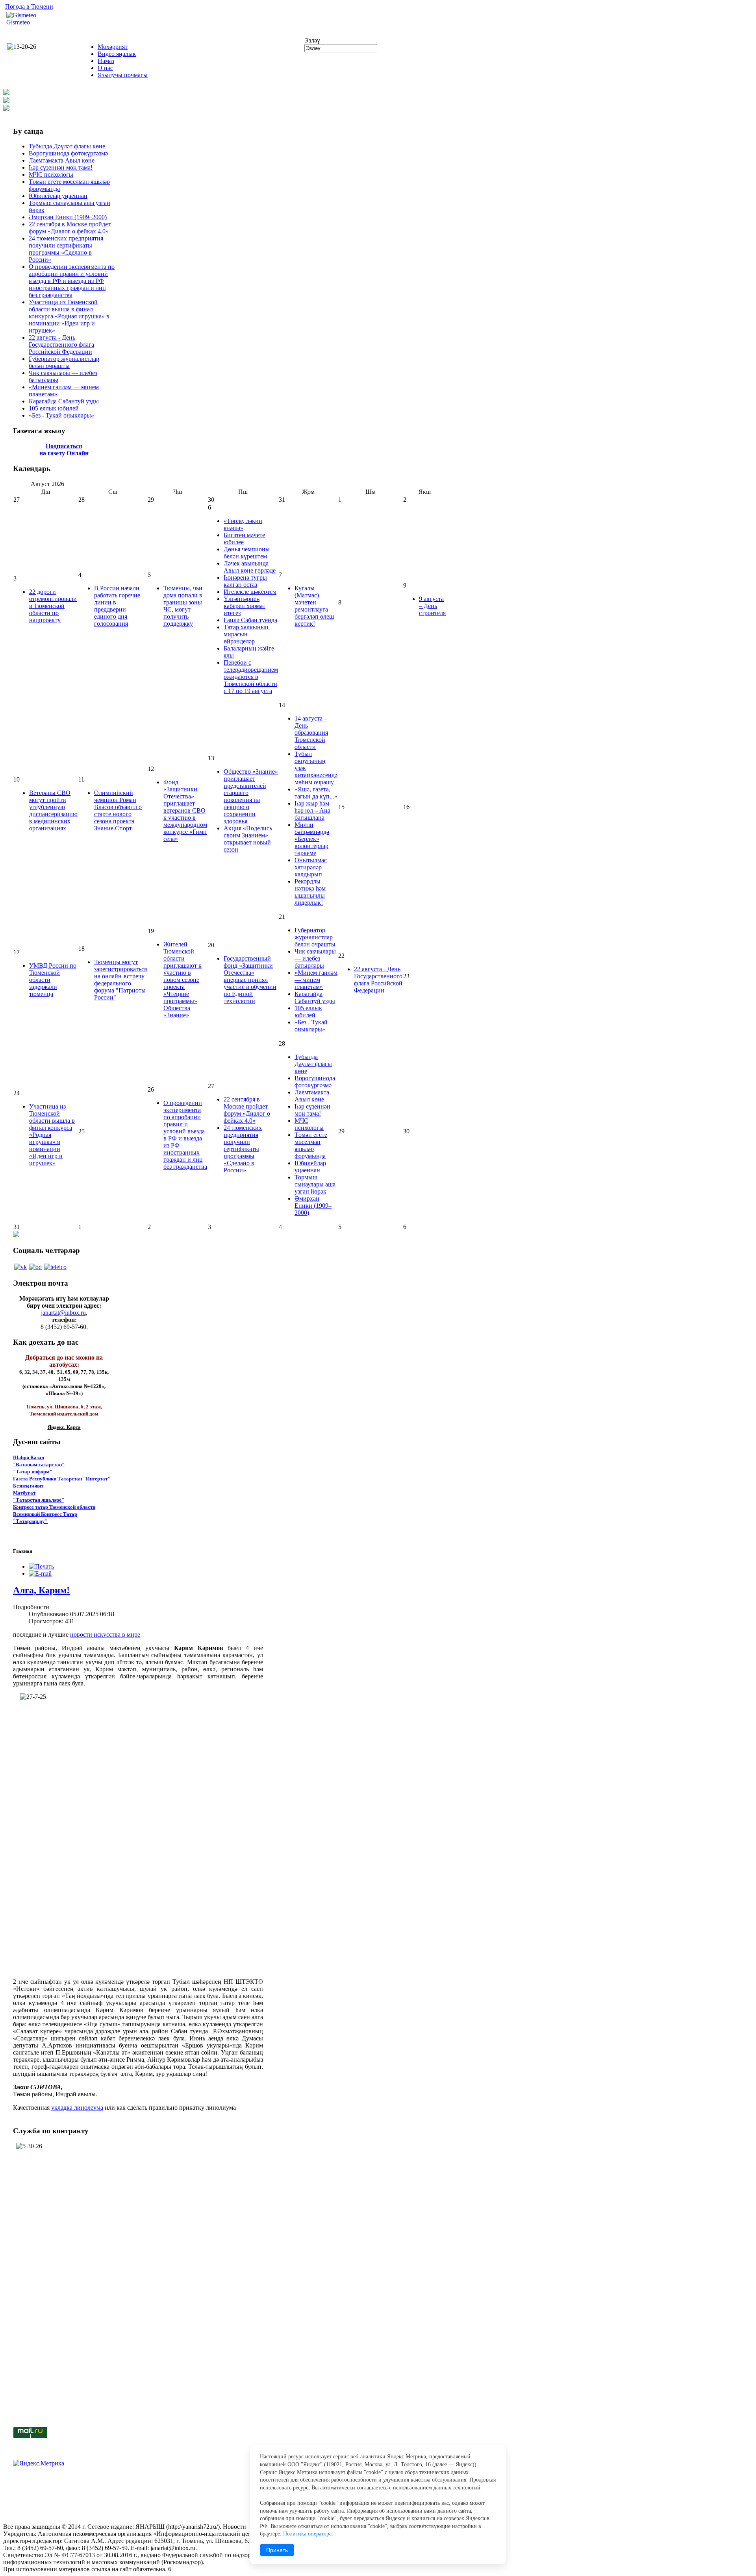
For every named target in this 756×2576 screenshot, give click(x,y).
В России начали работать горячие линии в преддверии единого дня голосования (117, 606)
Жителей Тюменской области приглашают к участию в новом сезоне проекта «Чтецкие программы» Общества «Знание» (183, 980)
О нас (105, 68)
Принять (277, 2550)
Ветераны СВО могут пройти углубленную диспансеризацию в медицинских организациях (53, 810)
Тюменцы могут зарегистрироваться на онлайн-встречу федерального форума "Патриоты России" (120, 980)
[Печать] (41, 1566)
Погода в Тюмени (29, 6)
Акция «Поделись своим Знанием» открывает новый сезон (248, 839)
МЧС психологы (51, 175)
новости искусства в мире (105, 1634)
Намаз (106, 61)
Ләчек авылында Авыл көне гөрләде (250, 567)
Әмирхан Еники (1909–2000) (68, 217)
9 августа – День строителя (432, 606)
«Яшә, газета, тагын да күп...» (316, 793)
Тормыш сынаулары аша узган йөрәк (315, 1184)
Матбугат (24, 1493)
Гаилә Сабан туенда (250, 620)
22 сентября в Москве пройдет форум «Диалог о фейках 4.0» (70, 228)
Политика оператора (307, 2534)
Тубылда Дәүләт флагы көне (67, 146)
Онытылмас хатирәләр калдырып (311, 867)
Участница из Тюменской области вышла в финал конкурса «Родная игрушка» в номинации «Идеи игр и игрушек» (69, 316)
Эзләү (312, 40)
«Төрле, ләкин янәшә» (243, 524)
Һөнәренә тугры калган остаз (245, 581)
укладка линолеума (77, 2108)
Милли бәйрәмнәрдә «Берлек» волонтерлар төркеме (312, 839)
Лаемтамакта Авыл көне (62, 160)
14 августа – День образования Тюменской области (311, 733)
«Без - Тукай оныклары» (61, 415)
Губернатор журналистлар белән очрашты (64, 362)
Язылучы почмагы (123, 75)
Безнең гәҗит (28, 1486)
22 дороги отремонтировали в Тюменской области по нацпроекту (53, 606)
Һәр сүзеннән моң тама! (61, 167)
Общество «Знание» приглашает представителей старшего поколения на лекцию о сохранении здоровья (251, 796)
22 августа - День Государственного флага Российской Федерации (61, 345)
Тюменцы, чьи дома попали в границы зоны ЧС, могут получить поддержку (183, 606)
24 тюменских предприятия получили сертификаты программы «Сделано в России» (66, 249)
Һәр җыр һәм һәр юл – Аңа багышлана (312, 810)
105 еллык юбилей (54, 408)
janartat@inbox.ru (63, 1313)
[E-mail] (40, 1574)
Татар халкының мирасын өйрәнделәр (246, 634)
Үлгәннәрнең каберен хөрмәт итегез (245, 606)
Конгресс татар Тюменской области (54, 1507)
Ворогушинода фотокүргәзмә (68, 153)
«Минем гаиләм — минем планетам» (316, 980)
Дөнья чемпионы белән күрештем (247, 553)
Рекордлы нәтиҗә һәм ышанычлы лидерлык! (310, 892)
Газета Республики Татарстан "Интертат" (62, 1479)
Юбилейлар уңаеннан (58, 196)
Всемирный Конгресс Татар (45, 1514)
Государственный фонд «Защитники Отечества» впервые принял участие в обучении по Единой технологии (250, 980)
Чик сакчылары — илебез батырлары (315, 958)
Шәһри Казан (29, 1457)
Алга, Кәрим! (41, 1590)
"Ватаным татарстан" (39, 1464)
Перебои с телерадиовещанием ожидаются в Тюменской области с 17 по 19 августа (251, 677)
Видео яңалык (117, 54)
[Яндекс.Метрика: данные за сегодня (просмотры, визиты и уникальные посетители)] (39, 2463)
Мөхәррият (113, 47)
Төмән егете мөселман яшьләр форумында (311, 1145)
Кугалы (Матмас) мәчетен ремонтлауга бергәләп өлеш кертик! (314, 606)
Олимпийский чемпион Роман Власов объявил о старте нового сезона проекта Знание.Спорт (118, 810)
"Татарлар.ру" (30, 1521)
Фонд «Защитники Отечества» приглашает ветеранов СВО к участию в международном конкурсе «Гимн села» (185, 810)
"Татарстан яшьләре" (39, 1500)
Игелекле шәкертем (250, 592)
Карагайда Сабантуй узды (64, 401)
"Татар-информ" (33, 1472)
